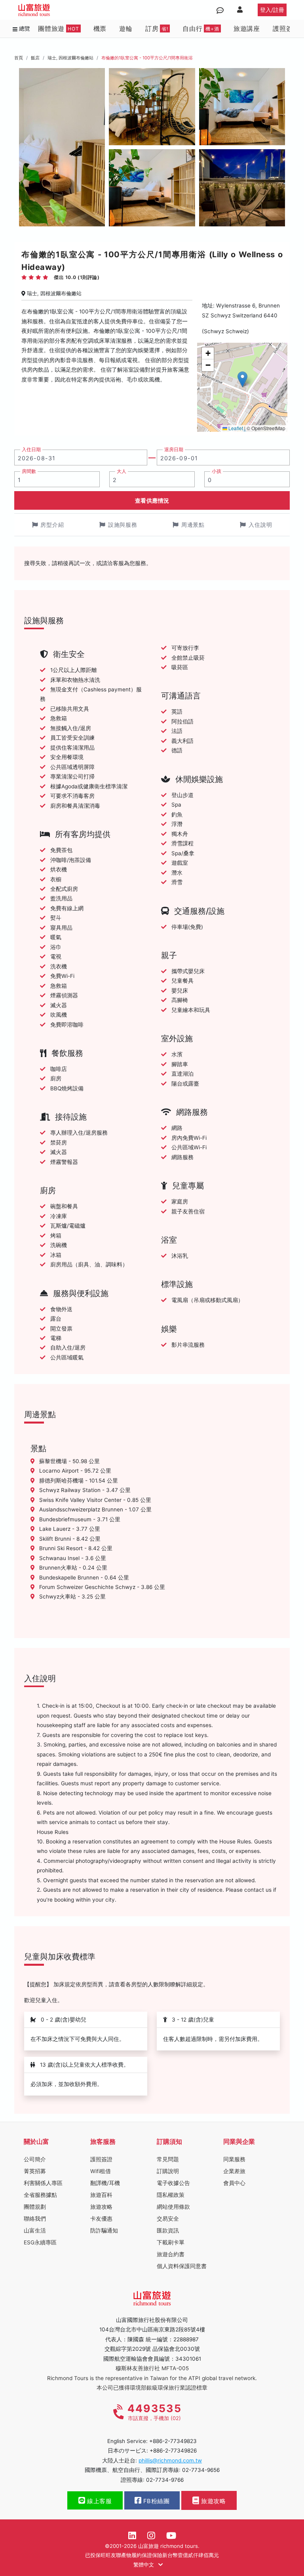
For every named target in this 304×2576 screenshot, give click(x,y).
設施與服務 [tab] (123, 525)
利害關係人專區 (43, 2183)
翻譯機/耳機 (105, 2183)
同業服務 (234, 2159)
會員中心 (234, 2183)
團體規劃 (35, 2207)
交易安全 (168, 2219)
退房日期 (174, 450)
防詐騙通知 (104, 2231)
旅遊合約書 (171, 2254)
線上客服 (99, 2501)
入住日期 (31, 450)
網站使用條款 (173, 2207)
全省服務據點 (40, 2195)
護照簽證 (286, 28)
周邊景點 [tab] (193, 525)
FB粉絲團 (155, 2501)
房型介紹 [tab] (52, 525)
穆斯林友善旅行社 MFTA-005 (152, 2368)
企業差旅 (234, 2171)
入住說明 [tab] (260, 525)
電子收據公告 (173, 2183)
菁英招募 (35, 2171)
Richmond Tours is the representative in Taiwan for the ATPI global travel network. (152, 2378)
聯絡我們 (35, 2219)
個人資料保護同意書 (182, 2266)
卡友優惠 (101, 2219)
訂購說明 (168, 2171)
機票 (100, 28)
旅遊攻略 (101, 2207)
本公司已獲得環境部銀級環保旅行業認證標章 (152, 2388)
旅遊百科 (101, 2195)
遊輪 (126, 28)
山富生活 (35, 2231)
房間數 (29, 471)
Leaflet (235, 428)
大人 (122, 471)
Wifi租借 (101, 2171)
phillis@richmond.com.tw (170, 2460)
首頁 (19, 58)
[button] (242, 379)
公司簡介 (35, 2159)
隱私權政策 (171, 2195)
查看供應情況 (152, 500)
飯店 (35, 58)
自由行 (201, 28)
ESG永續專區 (40, 2242)
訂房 (157, 28)
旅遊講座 (247, 28)
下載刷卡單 (171, 2242)
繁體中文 (144, 2565)
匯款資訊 (168, 2231)
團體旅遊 (59, 28)
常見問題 (168, 2159)
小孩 (217, 471)
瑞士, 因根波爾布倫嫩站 (70, 58)
